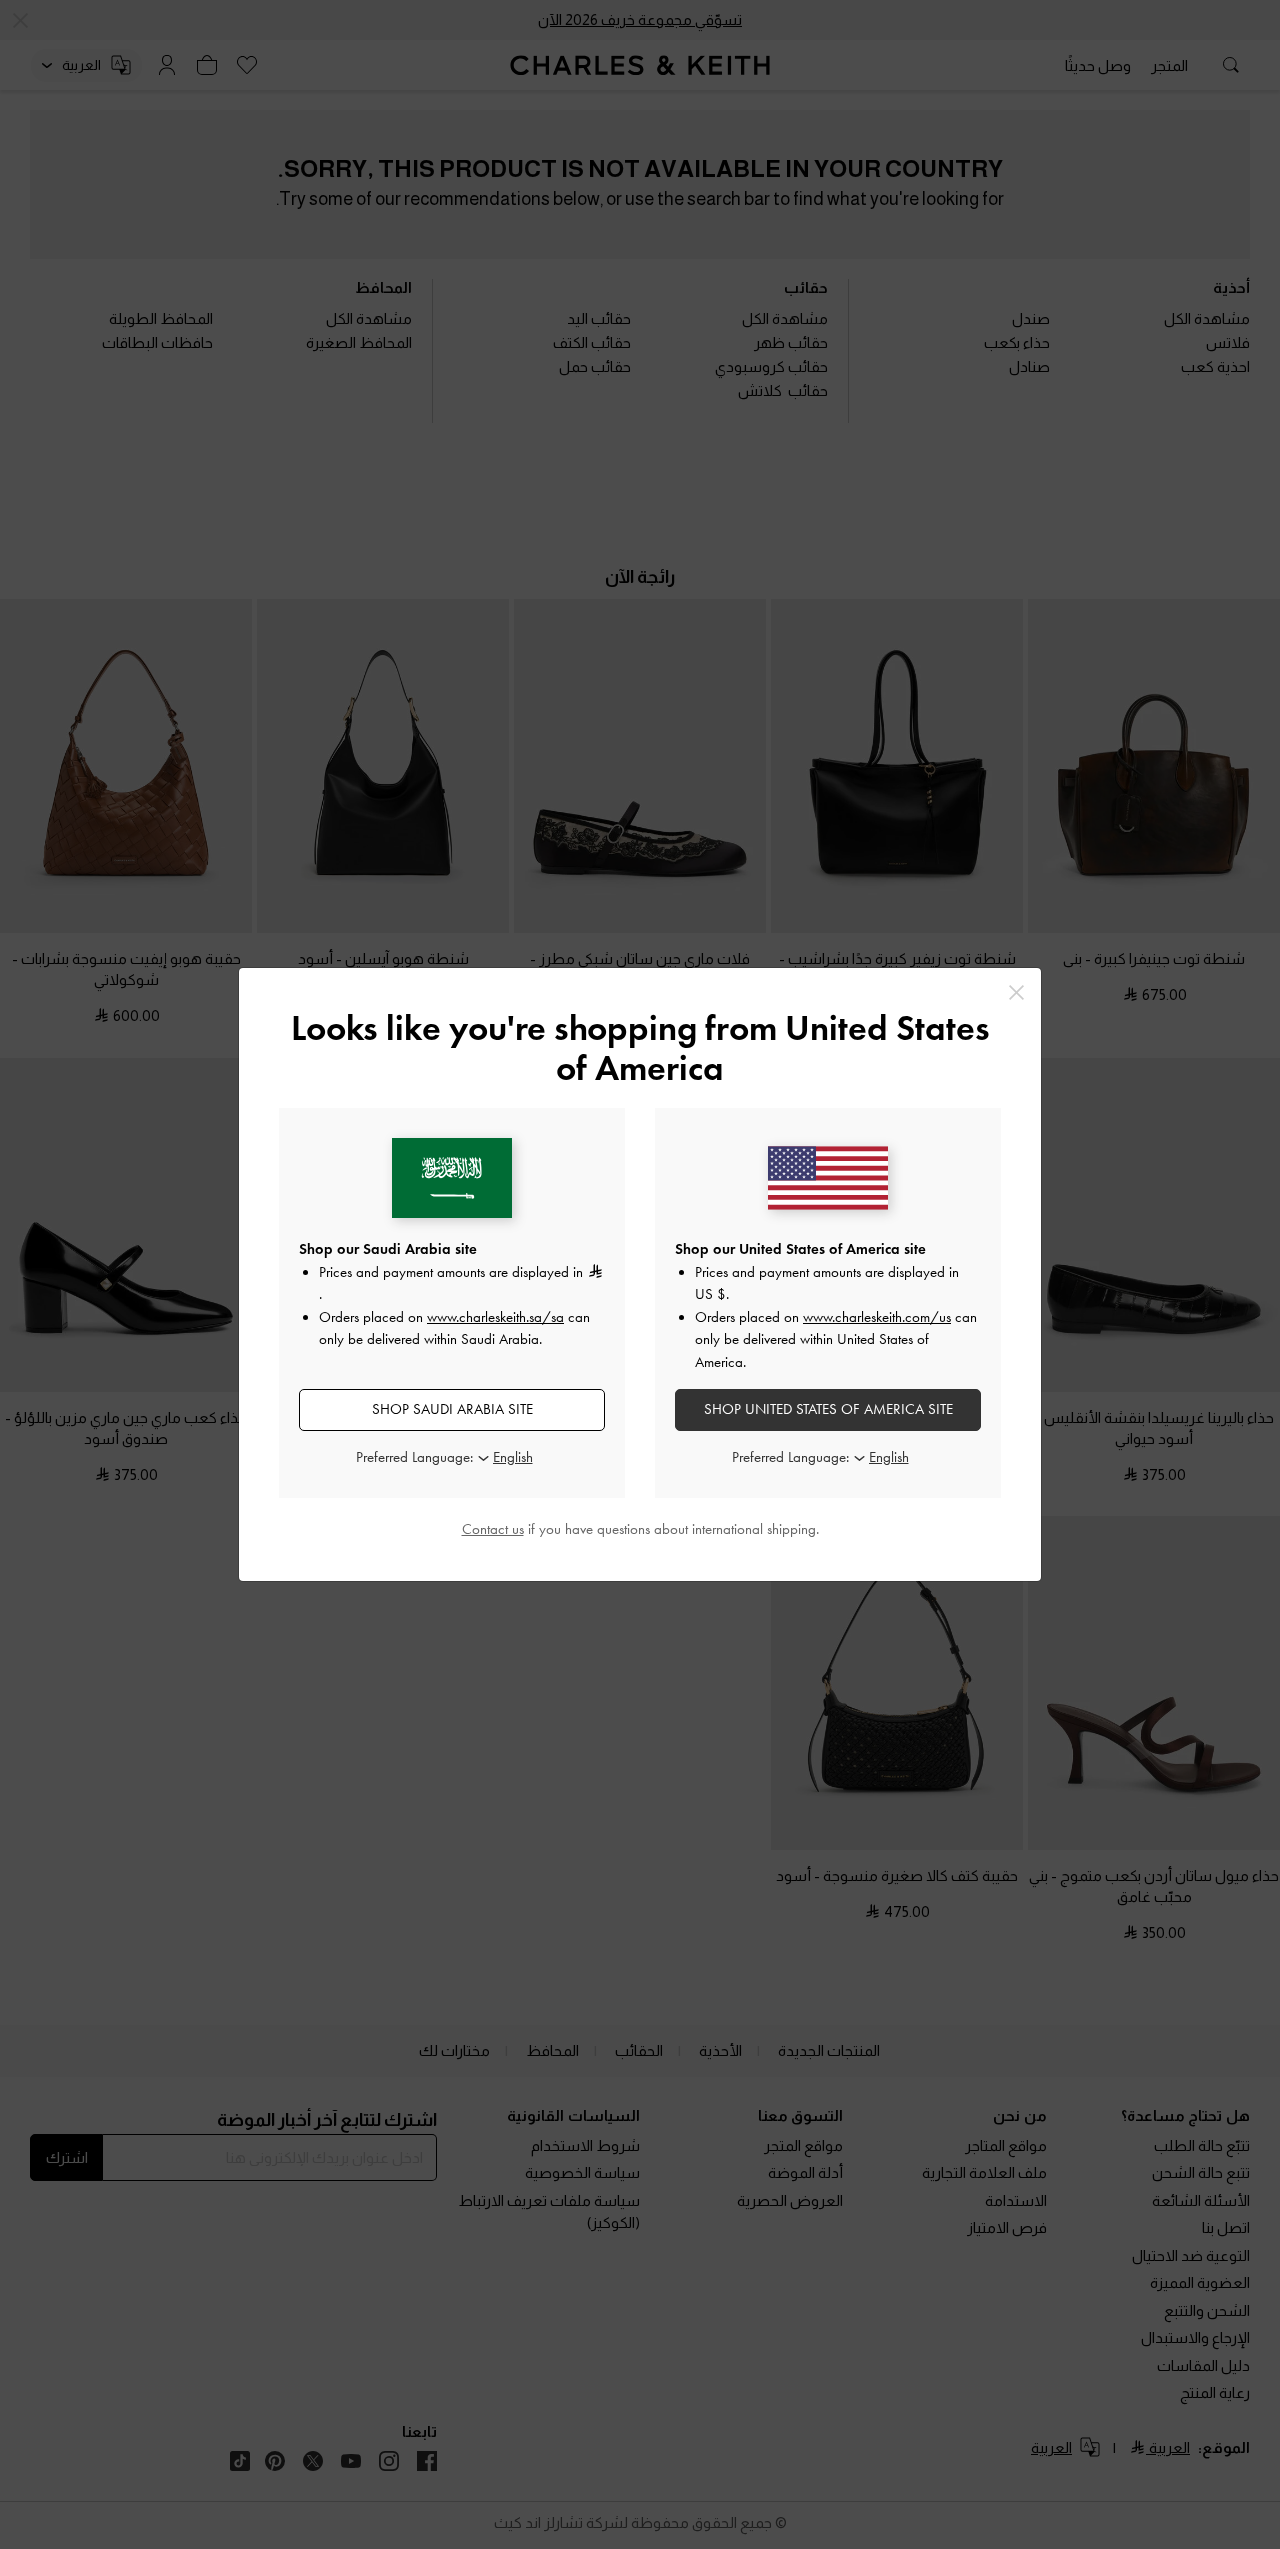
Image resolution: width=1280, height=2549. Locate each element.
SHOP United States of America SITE (828, 1409)
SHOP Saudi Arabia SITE (452, 1409)
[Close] (1016, 992)
